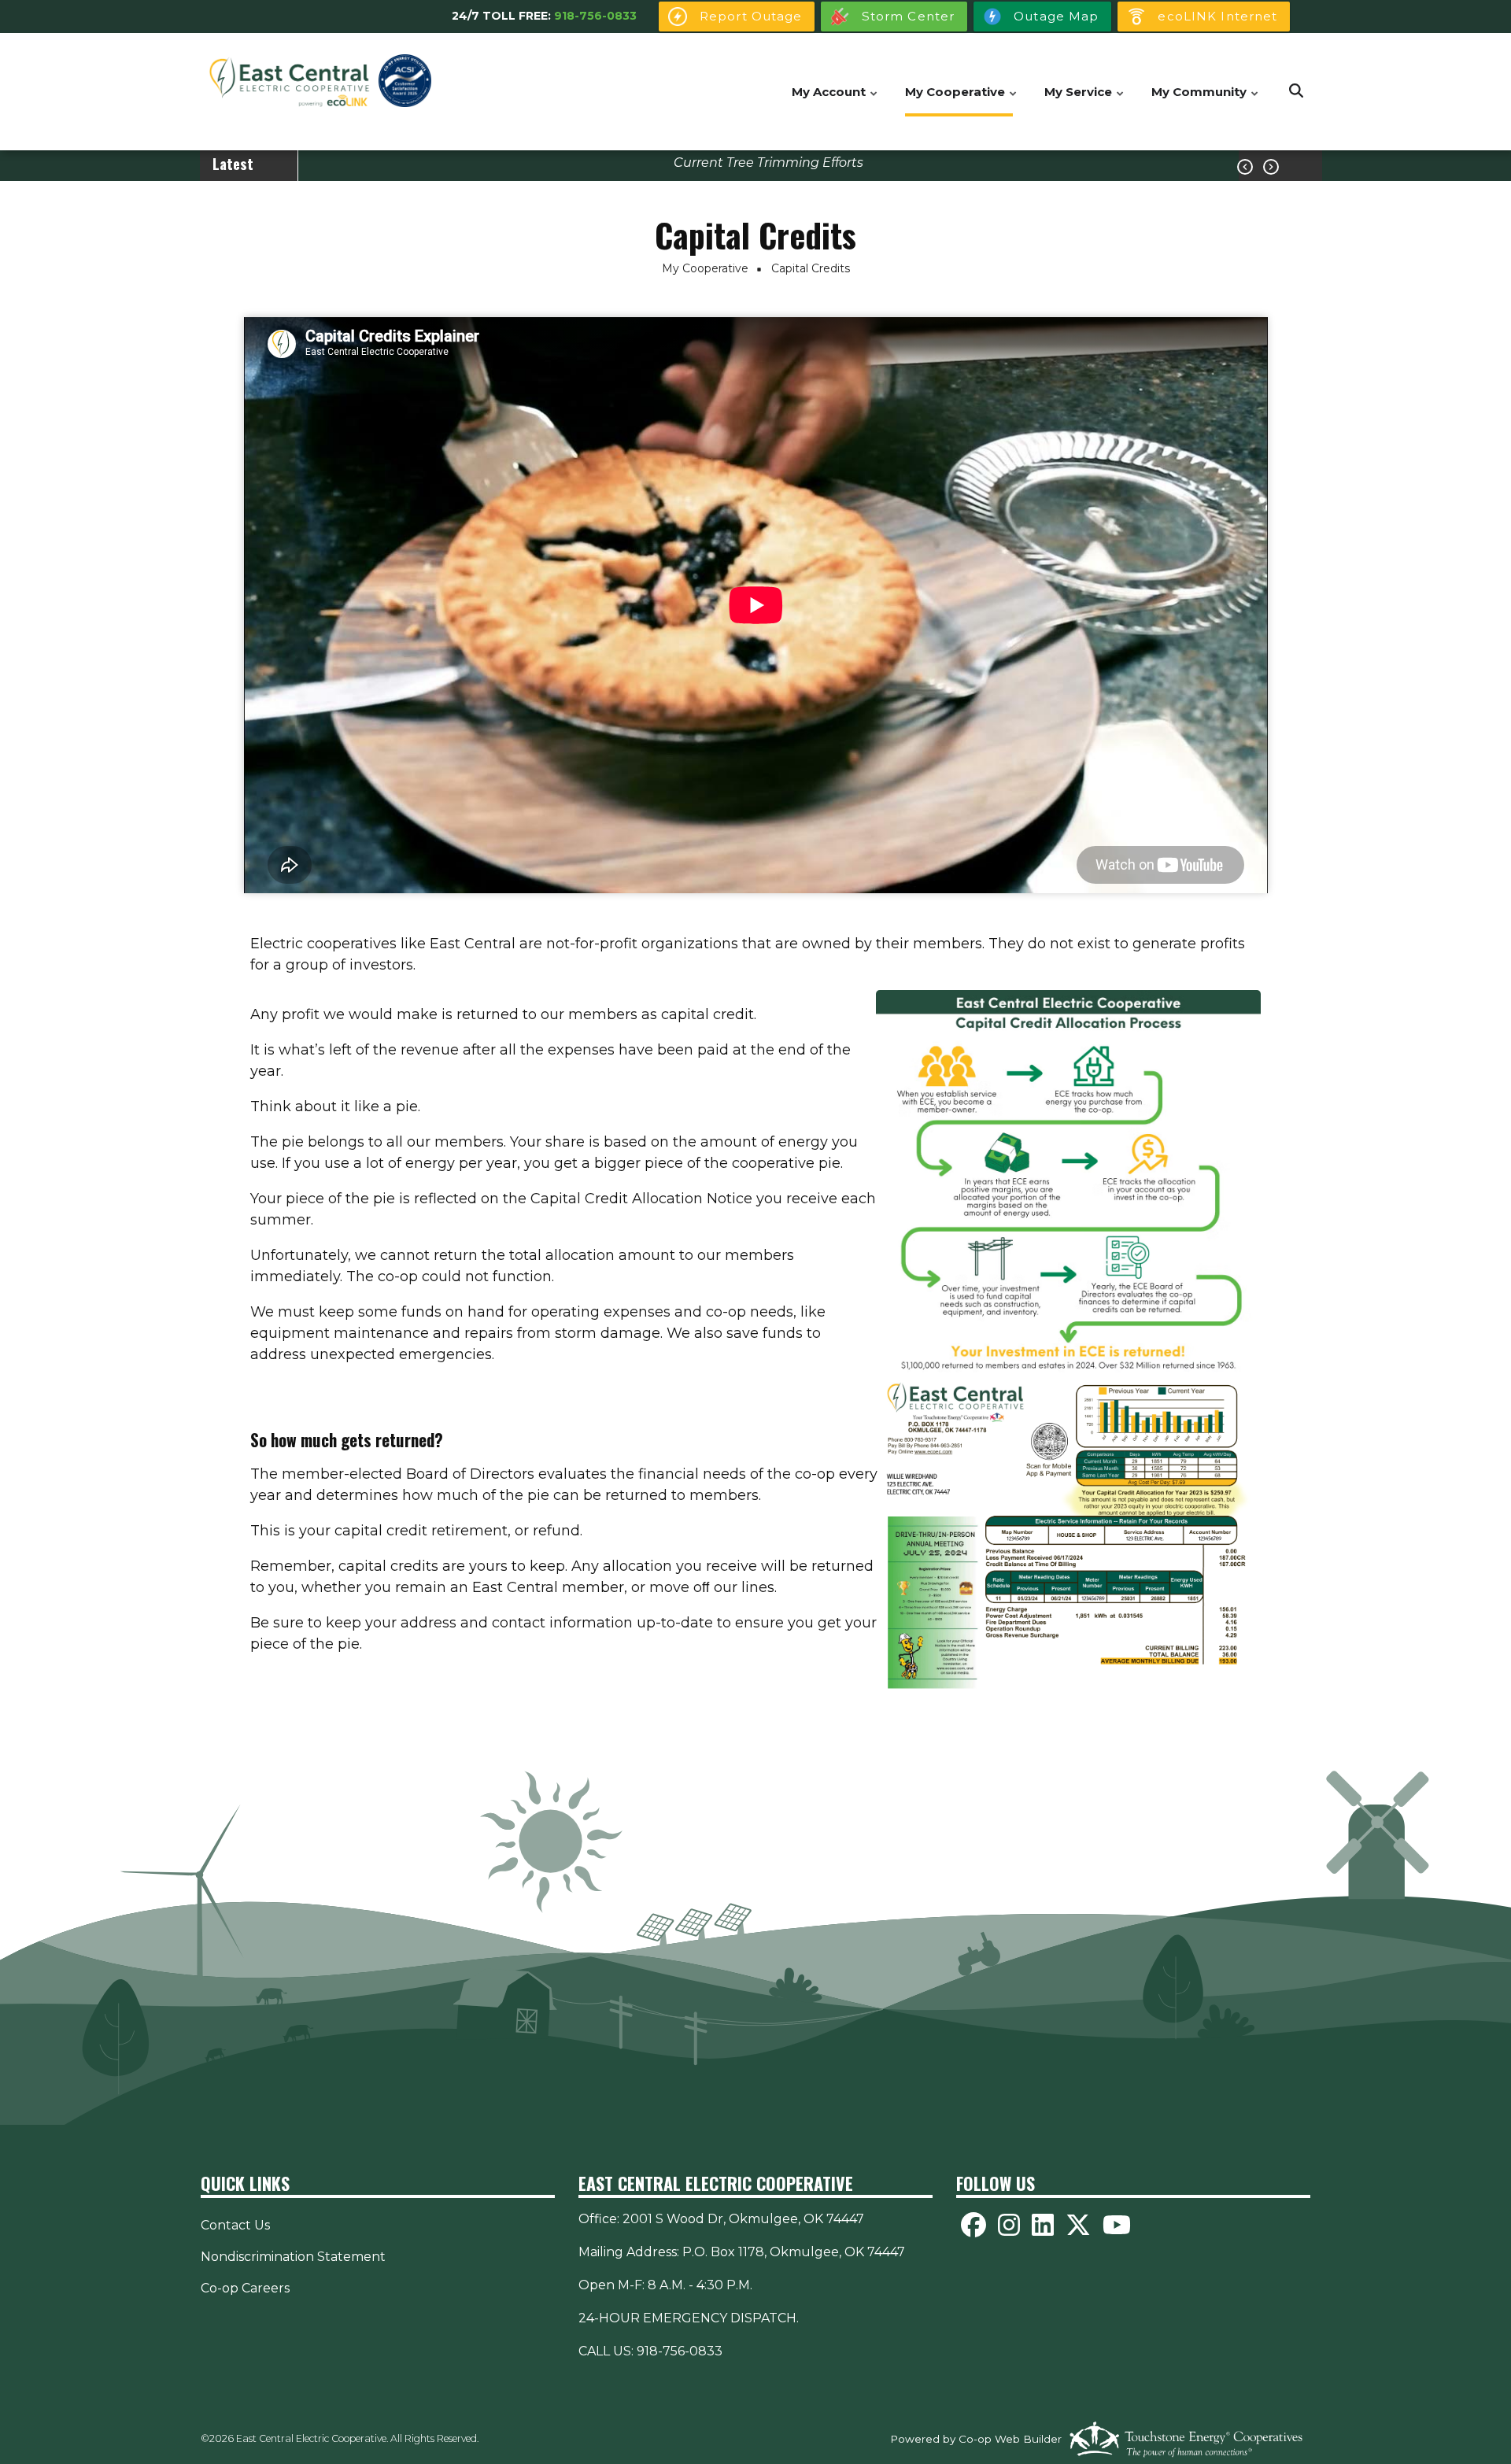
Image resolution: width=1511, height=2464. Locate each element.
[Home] (290, 82)
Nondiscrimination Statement (293, 2257)
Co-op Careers (245, 2288)
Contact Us (235, 2225)
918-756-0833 (595, 16)
